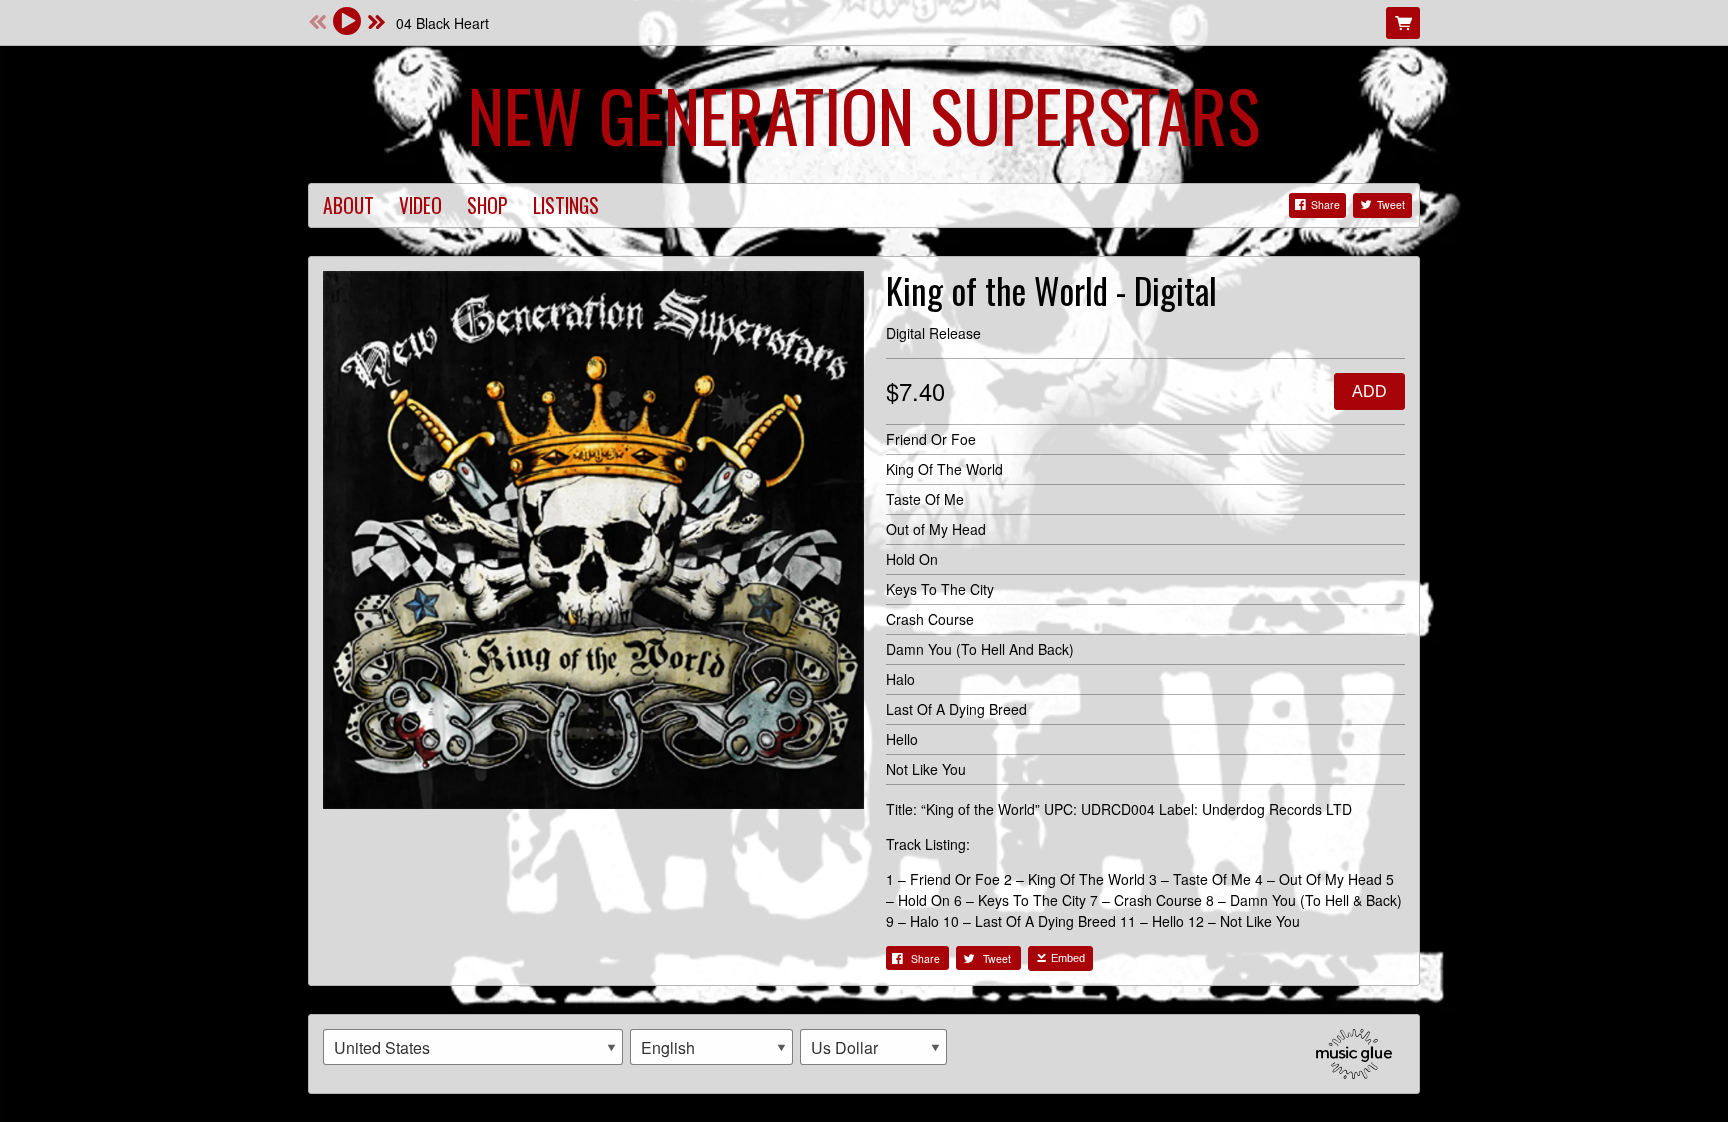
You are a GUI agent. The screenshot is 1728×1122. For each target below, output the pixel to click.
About (348, 205)
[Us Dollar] (873, 1047)
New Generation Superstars (864, 114)
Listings (566, 205)
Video (420, 205)
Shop (487, 205)
